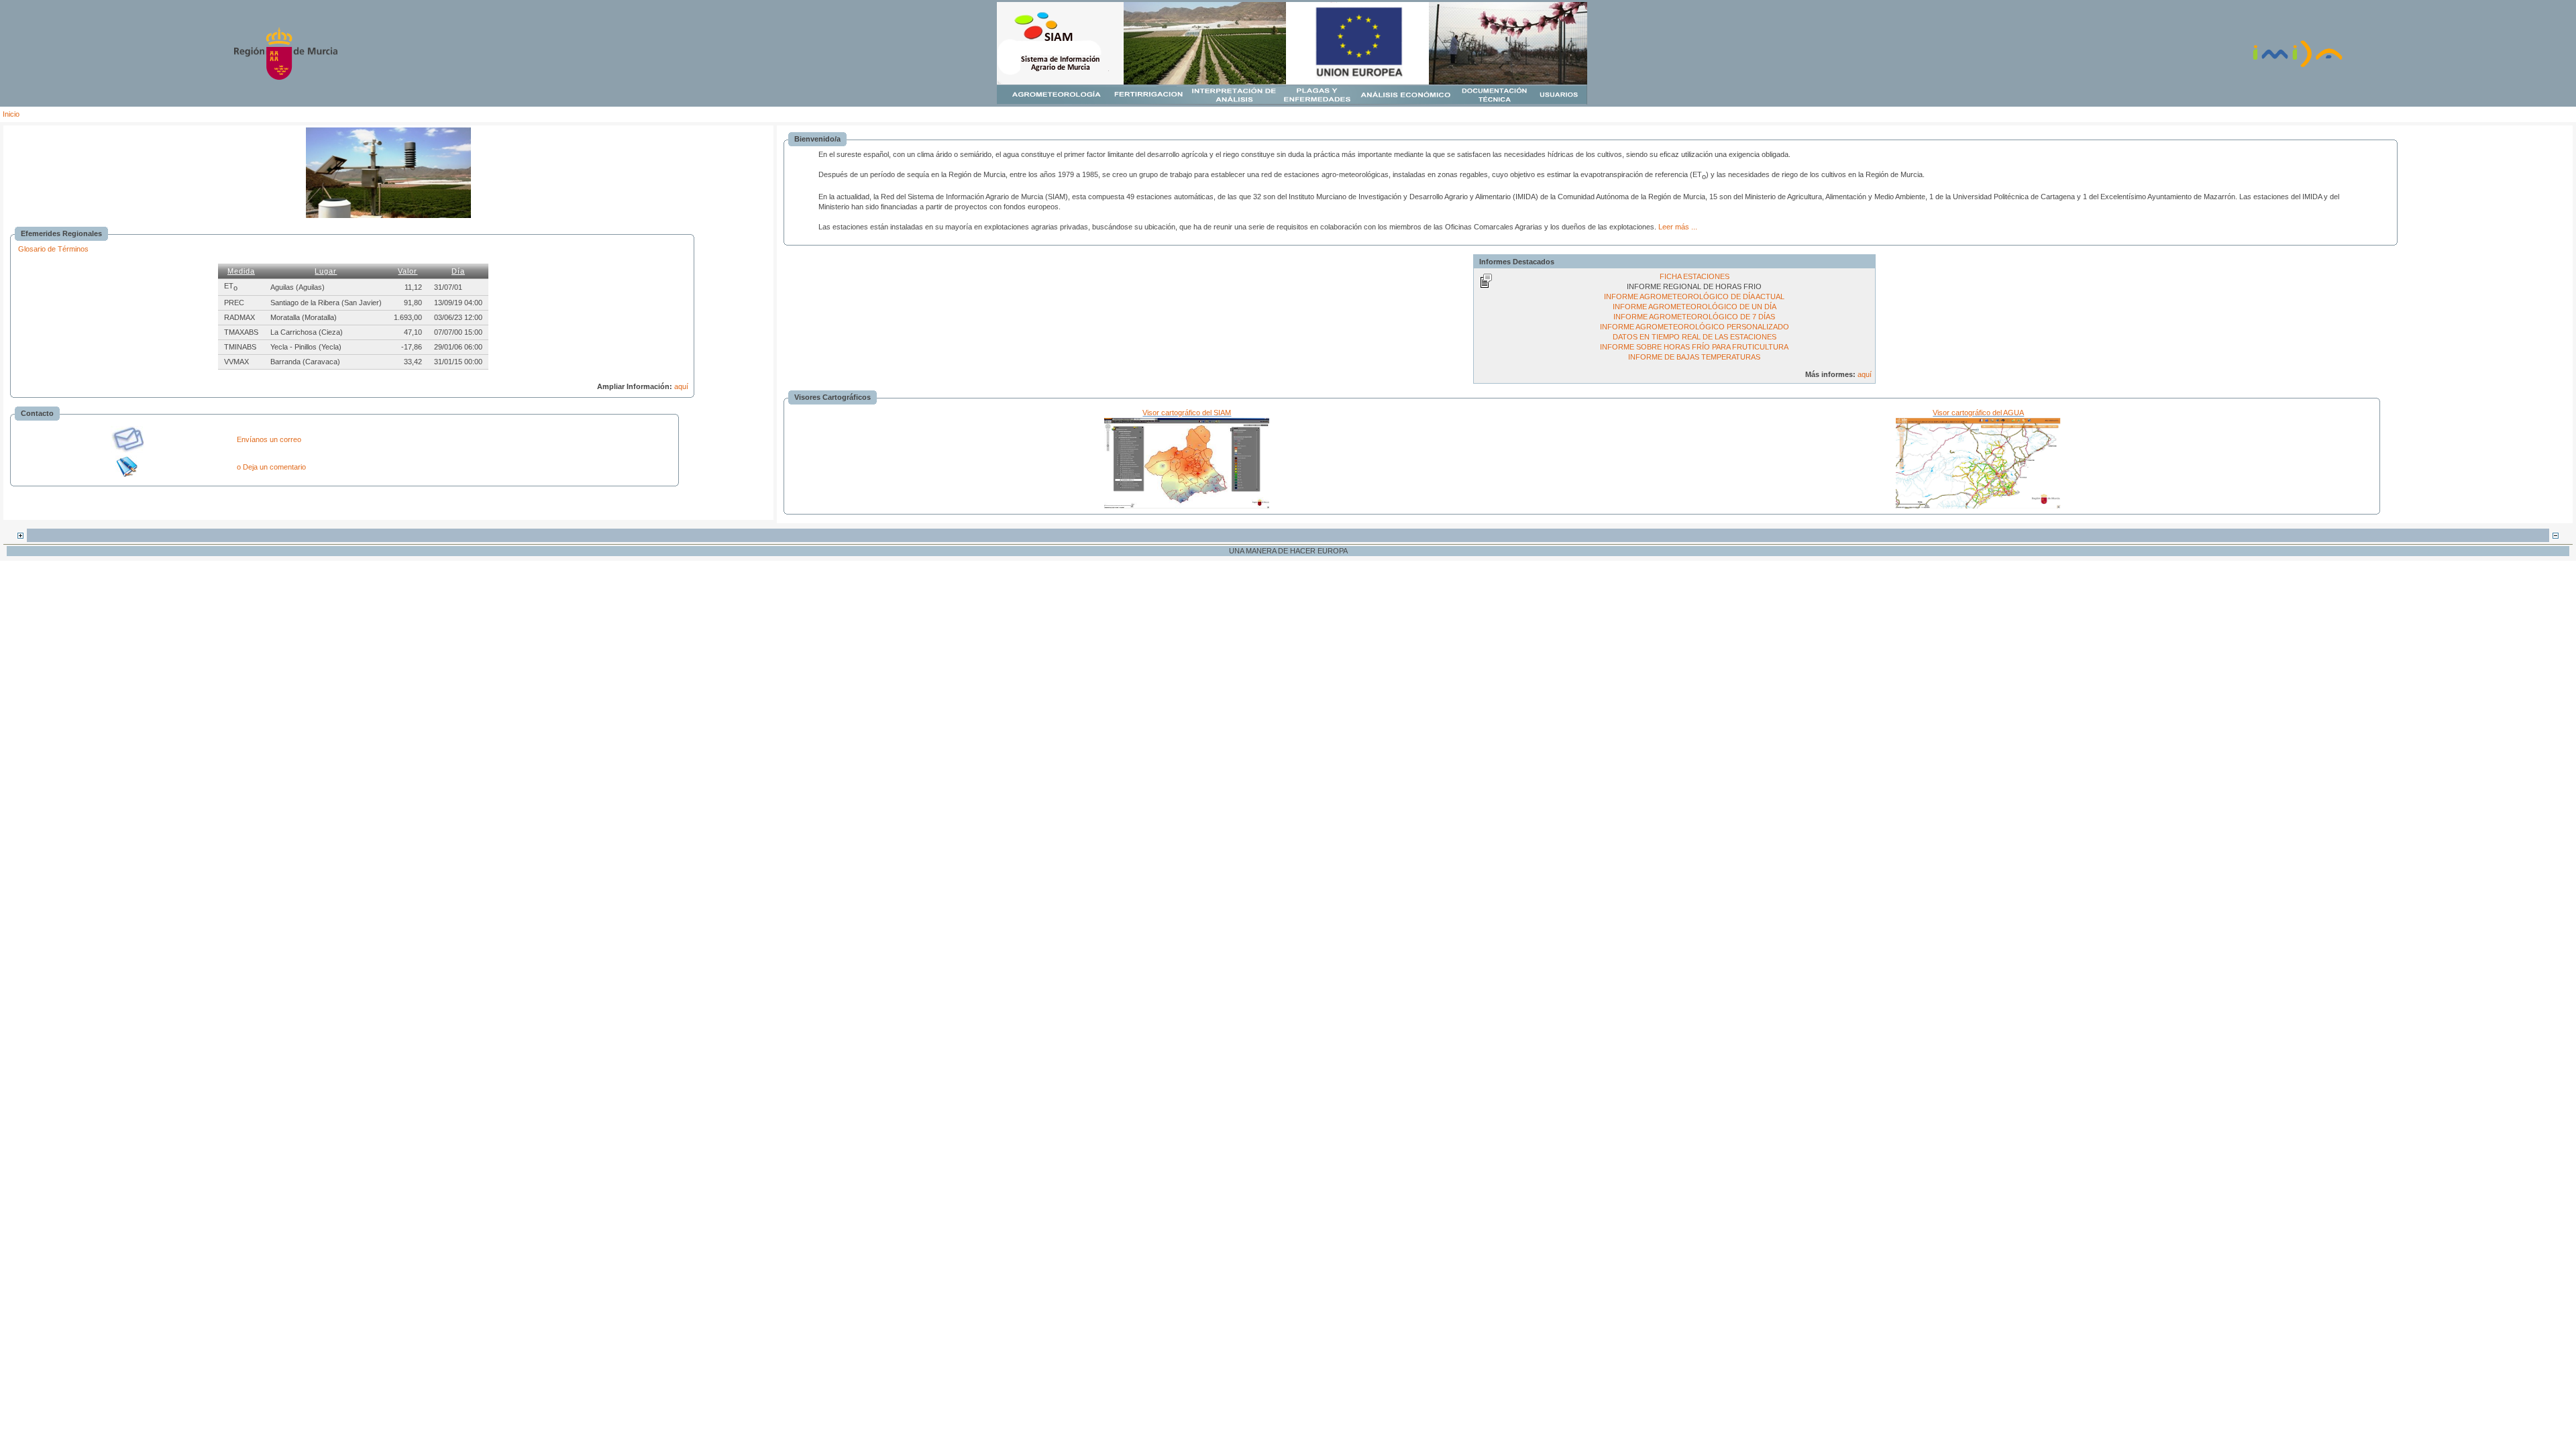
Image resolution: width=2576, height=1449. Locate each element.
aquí (681, 386)
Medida (241, 271)
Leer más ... (1678, 227)
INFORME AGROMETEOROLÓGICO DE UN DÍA (1695, 307)
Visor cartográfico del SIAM (1187, 413)
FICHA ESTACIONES (1695, 276)
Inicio (11, 114)
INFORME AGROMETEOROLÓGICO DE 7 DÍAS (1694, 317)
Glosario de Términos (53, 249)
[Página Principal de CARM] (286, 77)
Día (458, 271)
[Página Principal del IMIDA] (2298, 66)
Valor (408, 271)
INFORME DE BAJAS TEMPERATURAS (1694, 357)
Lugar (326, 271)
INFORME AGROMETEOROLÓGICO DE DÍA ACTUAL (1694, 297)
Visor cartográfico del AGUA (1978, 413)
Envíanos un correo (269, 439)
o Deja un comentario (271, 467)
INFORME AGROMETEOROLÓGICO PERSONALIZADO (1695, 327)
